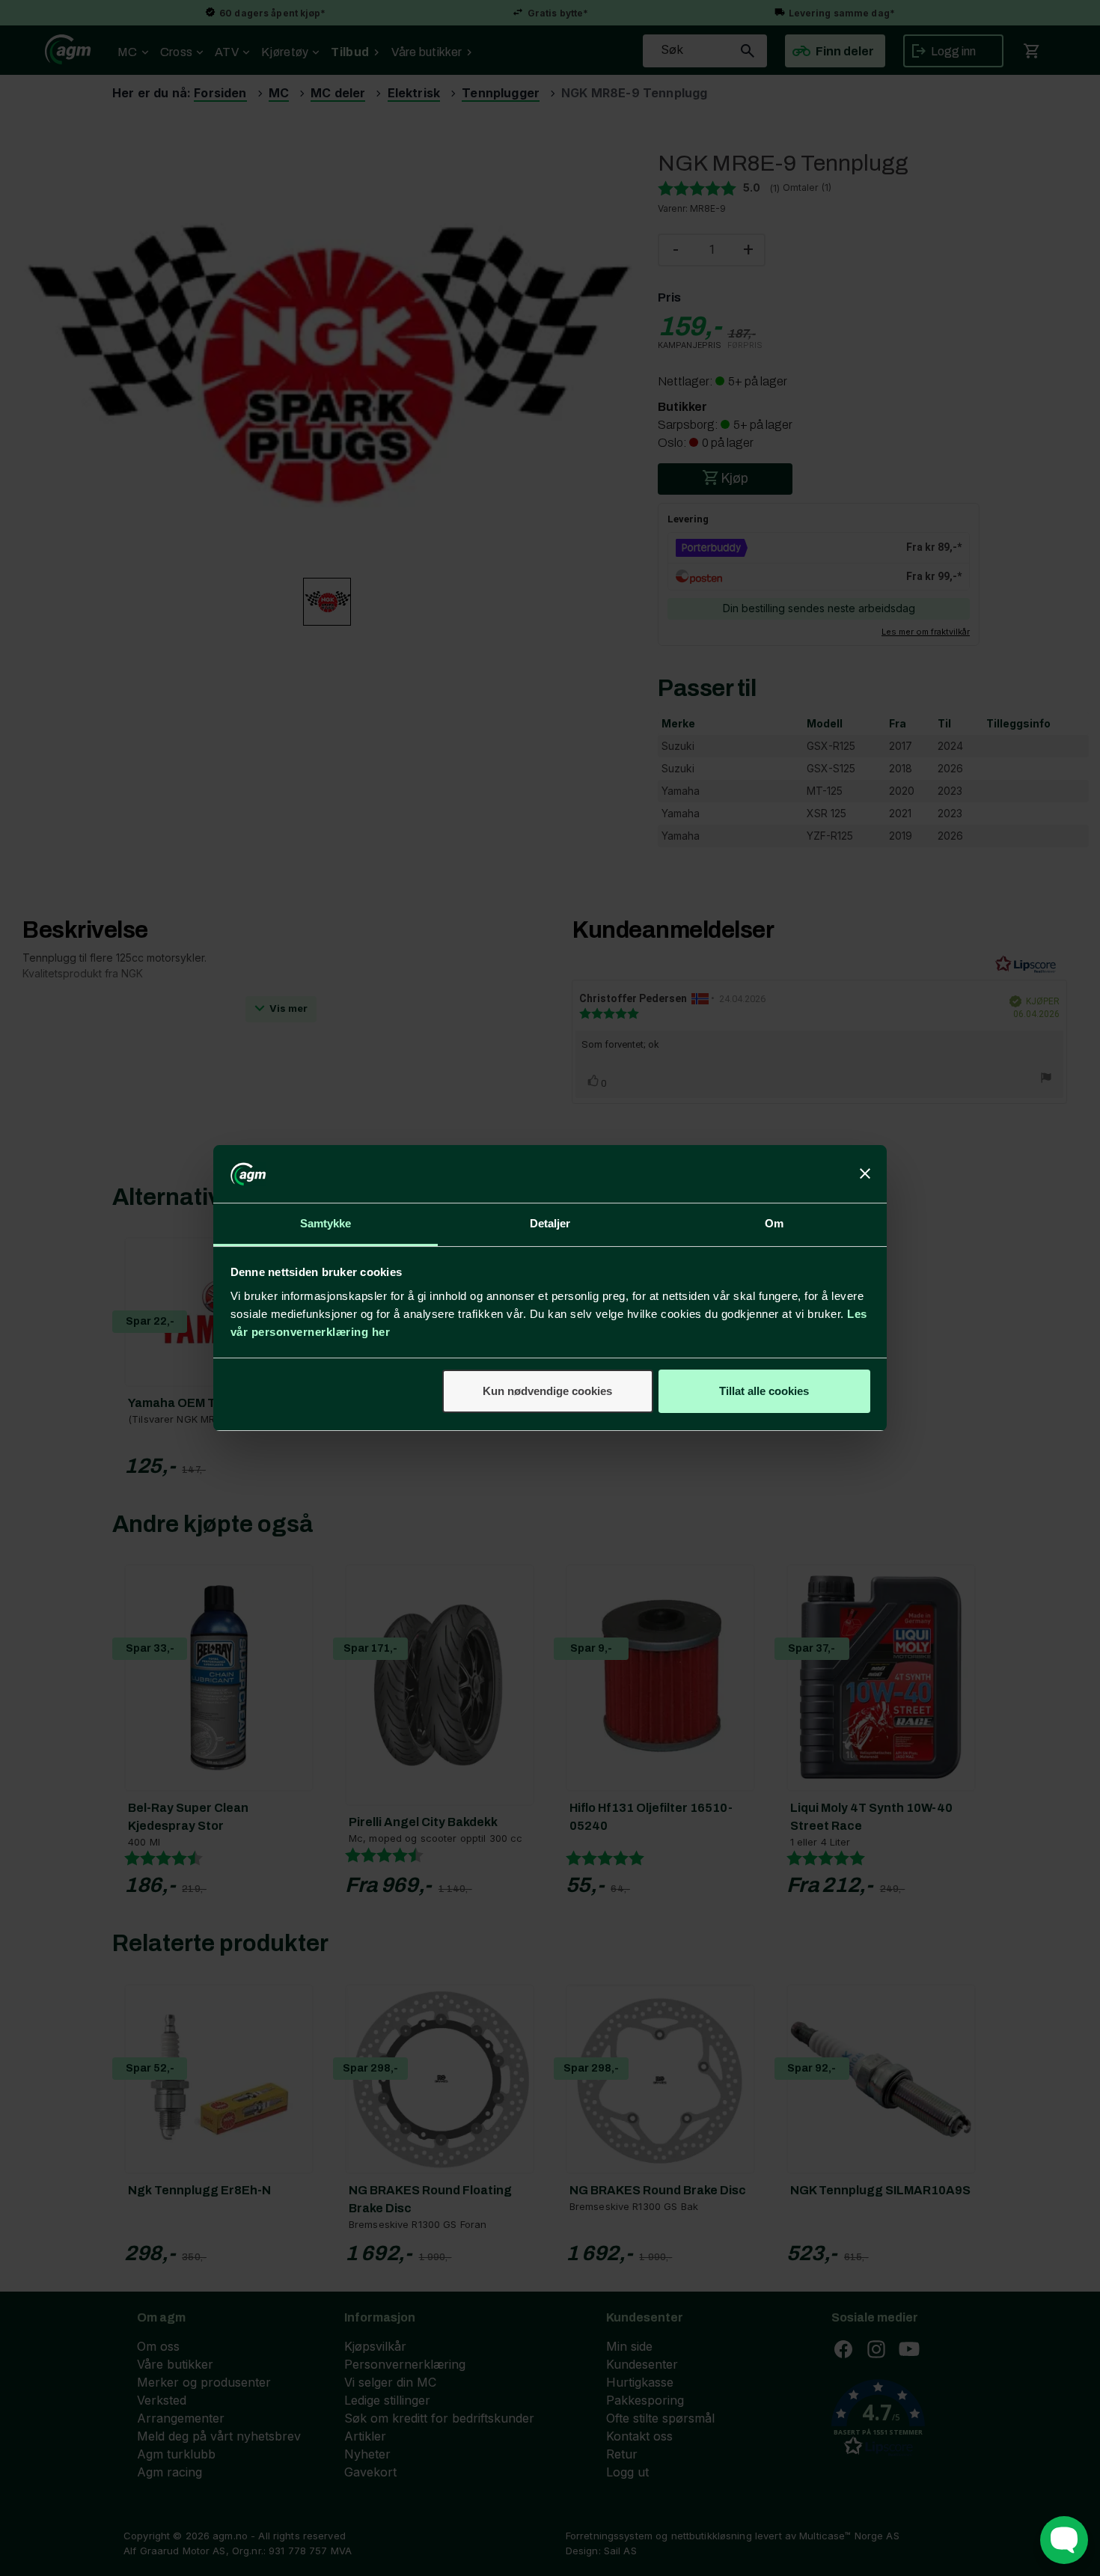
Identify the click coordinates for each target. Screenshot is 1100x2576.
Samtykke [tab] (326, 1223)
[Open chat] (1064, 2540)
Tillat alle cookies (764, 1391)
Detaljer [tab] (550, 1223)
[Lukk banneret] (865, 1174)
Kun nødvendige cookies (547, 1391)
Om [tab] (774, 1223)
